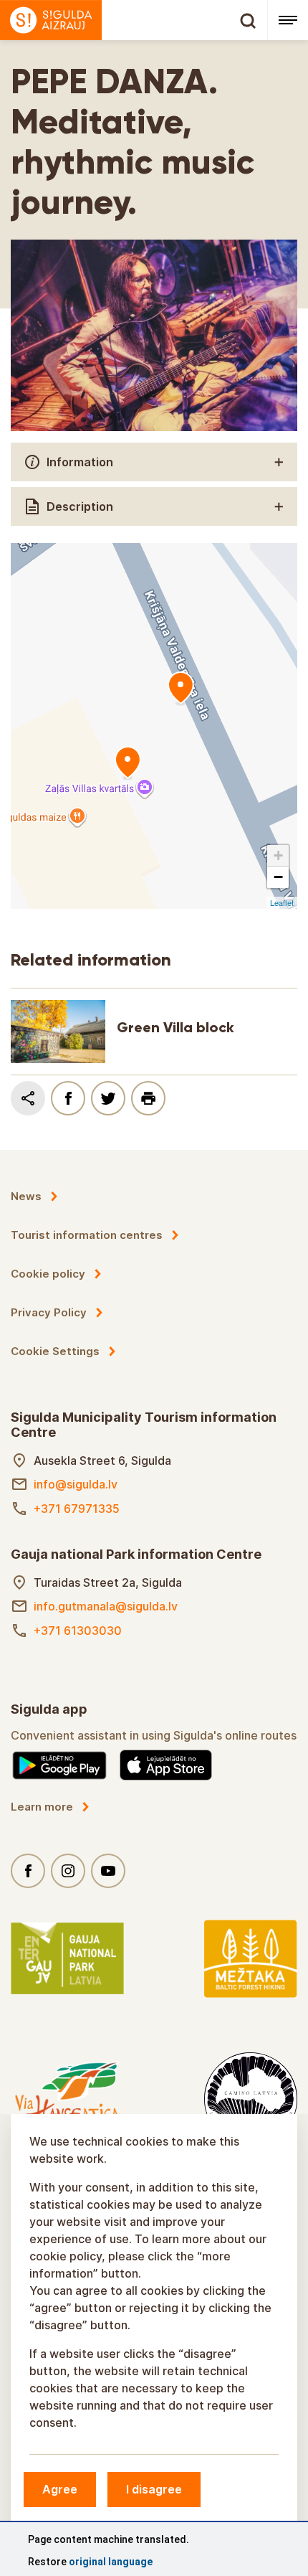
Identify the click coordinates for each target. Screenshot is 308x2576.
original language (111, 2562)
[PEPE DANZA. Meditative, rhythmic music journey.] (127, 763)
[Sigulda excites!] (134, 20)
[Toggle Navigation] (288, 20)
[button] (278, 856)
